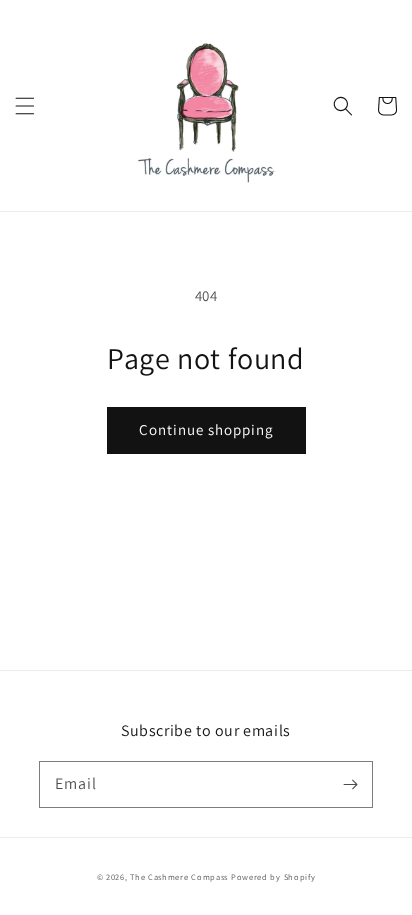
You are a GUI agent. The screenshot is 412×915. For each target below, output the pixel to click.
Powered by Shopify (273, 876)
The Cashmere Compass (179, 876)
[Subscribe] (350, 784)
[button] (25, 106)
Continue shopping (206, 429)
